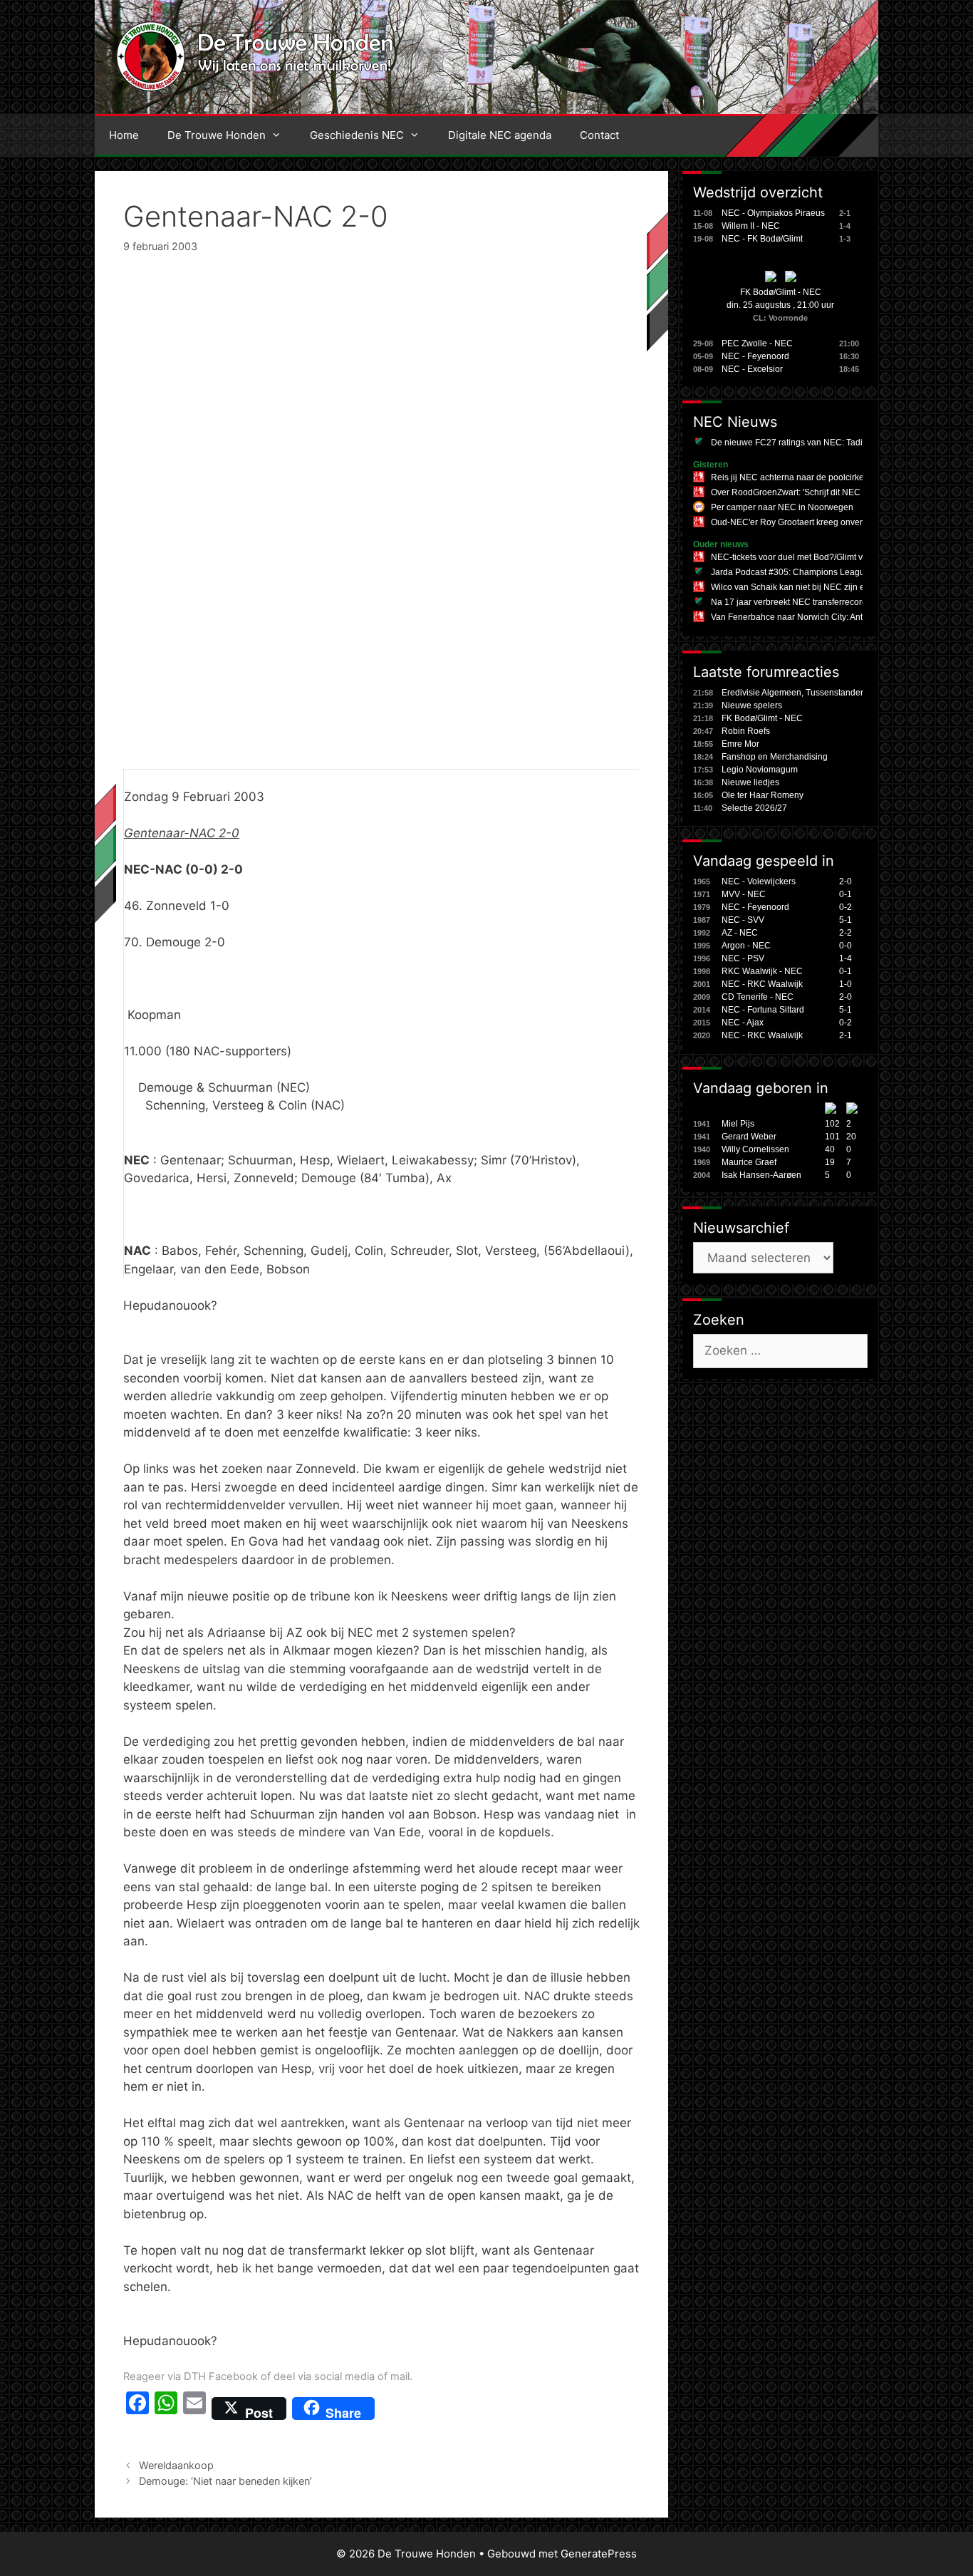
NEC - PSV (743, 958)
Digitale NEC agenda (500, 135)
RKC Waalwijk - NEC (762, 971)
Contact (599, 135)
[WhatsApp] (166, 2409)
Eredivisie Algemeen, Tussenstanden (794, 693)
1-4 (845, 958)
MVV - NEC (744, 894)
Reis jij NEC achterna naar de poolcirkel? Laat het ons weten (829, 477)
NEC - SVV (743, 920)
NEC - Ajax (743, 1023)
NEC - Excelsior (752, 369)
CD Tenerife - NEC (758, 997)
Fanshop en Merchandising (775, 757)
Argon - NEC (746, 946)
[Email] (194, 2409)
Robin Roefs (746, 731)
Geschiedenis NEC (357, 135)
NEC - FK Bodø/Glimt (762, 239)
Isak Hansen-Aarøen (761, 1175)
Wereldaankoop (176, 2465)
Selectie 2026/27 (754, 808)
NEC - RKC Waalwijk (762, 984)
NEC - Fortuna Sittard (763, 1010)
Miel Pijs (738, 1124)
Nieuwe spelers (752, 705)
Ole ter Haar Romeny (763, 795)
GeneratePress (599, 2554)
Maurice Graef (749, 1162)
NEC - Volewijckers (759, 881)
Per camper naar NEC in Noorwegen (782, 507)
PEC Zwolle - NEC (757, 343)
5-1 (845, 920)
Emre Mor (740, 744)
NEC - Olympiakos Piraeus (773, 213)
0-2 (845, 907)
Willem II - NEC (751, 226)
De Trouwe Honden (217, 135)
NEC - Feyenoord (755, 356)
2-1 (845, 1035)
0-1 (845, 894)
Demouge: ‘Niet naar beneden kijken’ (225, 2481)
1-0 (845, 984)
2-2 (845, 933)
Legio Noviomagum (760, 770)
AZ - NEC (740, 933)
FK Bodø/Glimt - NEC (781, 292)
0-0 (845, 946)
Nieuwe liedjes (750, 782)
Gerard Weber (749, 1137)
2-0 (845, 881)
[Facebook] (137, 2409)
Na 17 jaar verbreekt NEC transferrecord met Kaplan (812, 602)
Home (124, 135)
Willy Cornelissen (755, 1149)
